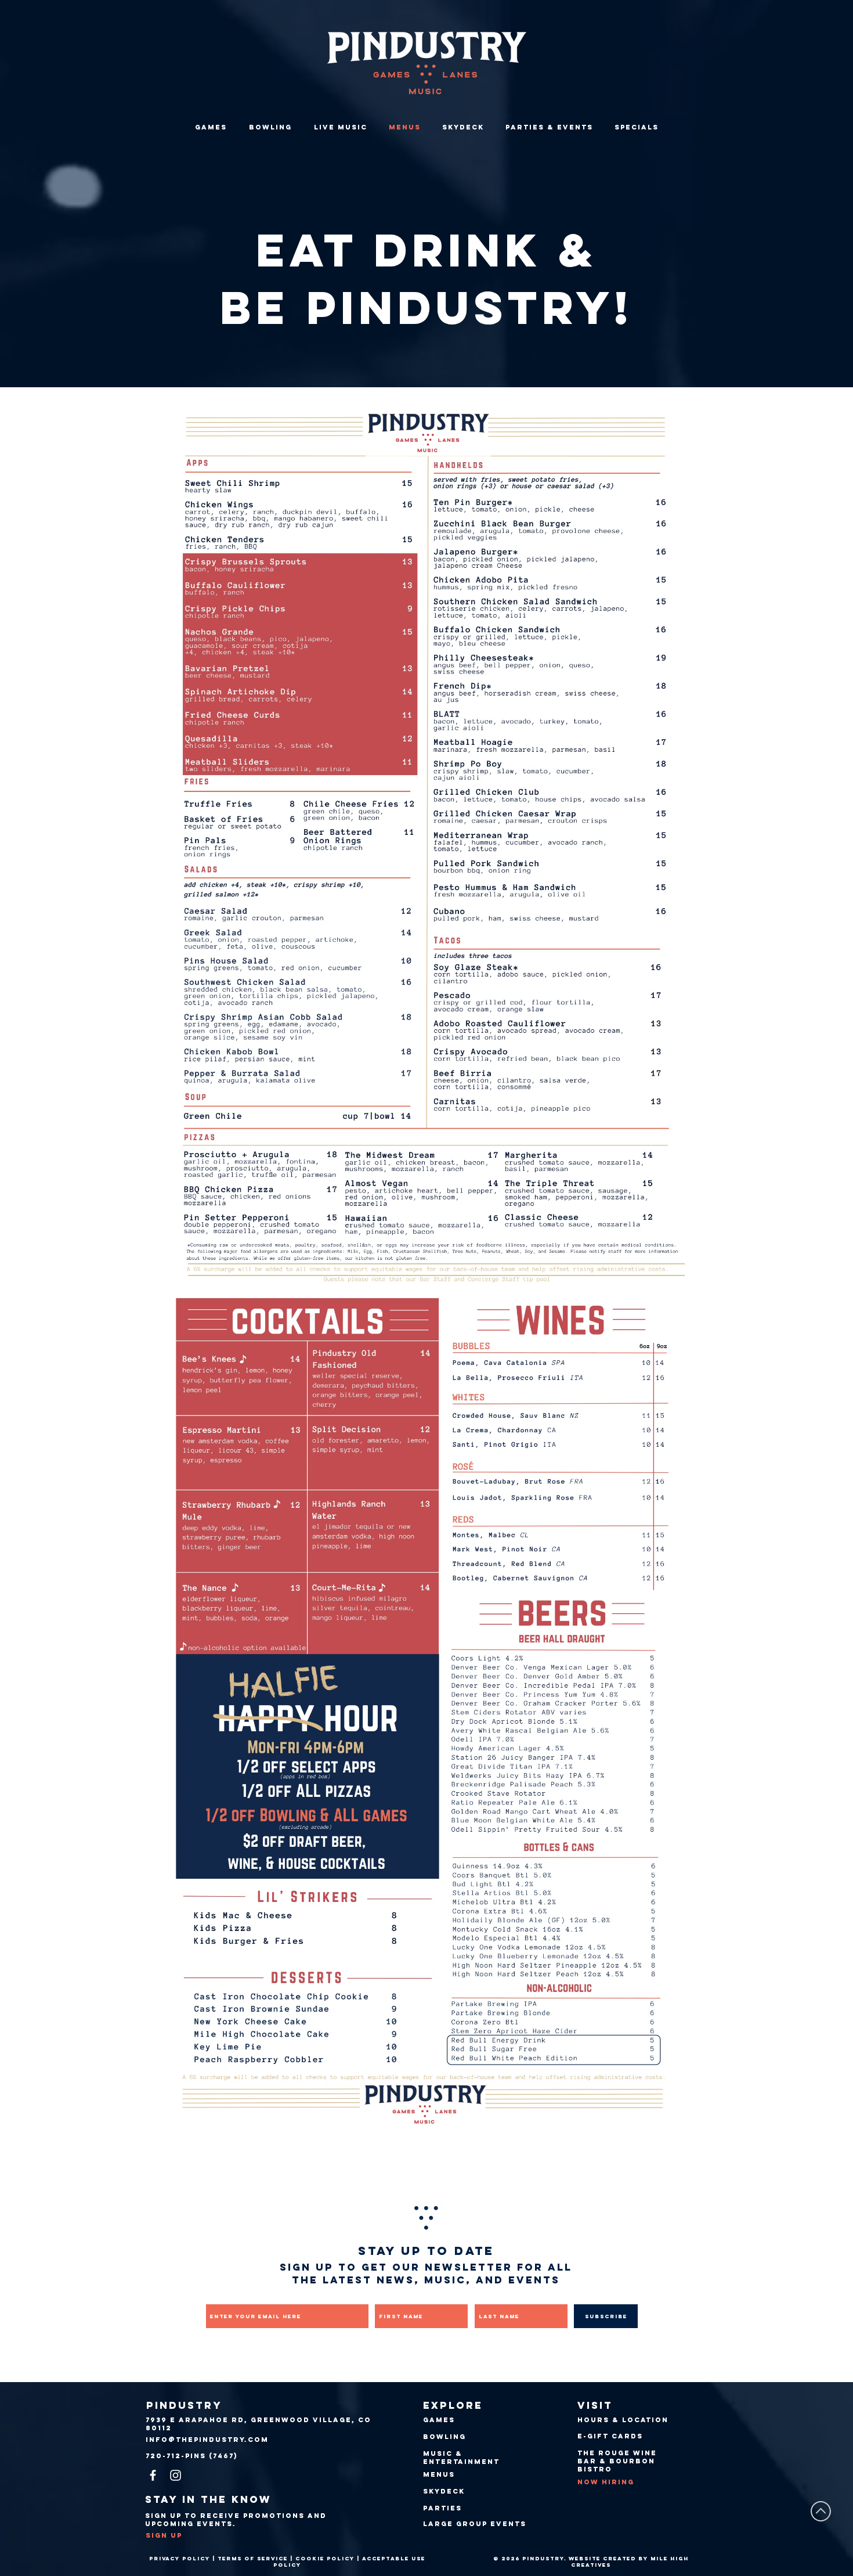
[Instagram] (176, 2475)
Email (216, 2296)
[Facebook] (153, 2475)
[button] (549, 127)
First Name (396, 2296)
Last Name (494, 2296)
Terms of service (253, 2558)
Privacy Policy (180, 2558)
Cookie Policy (325, 2558)
